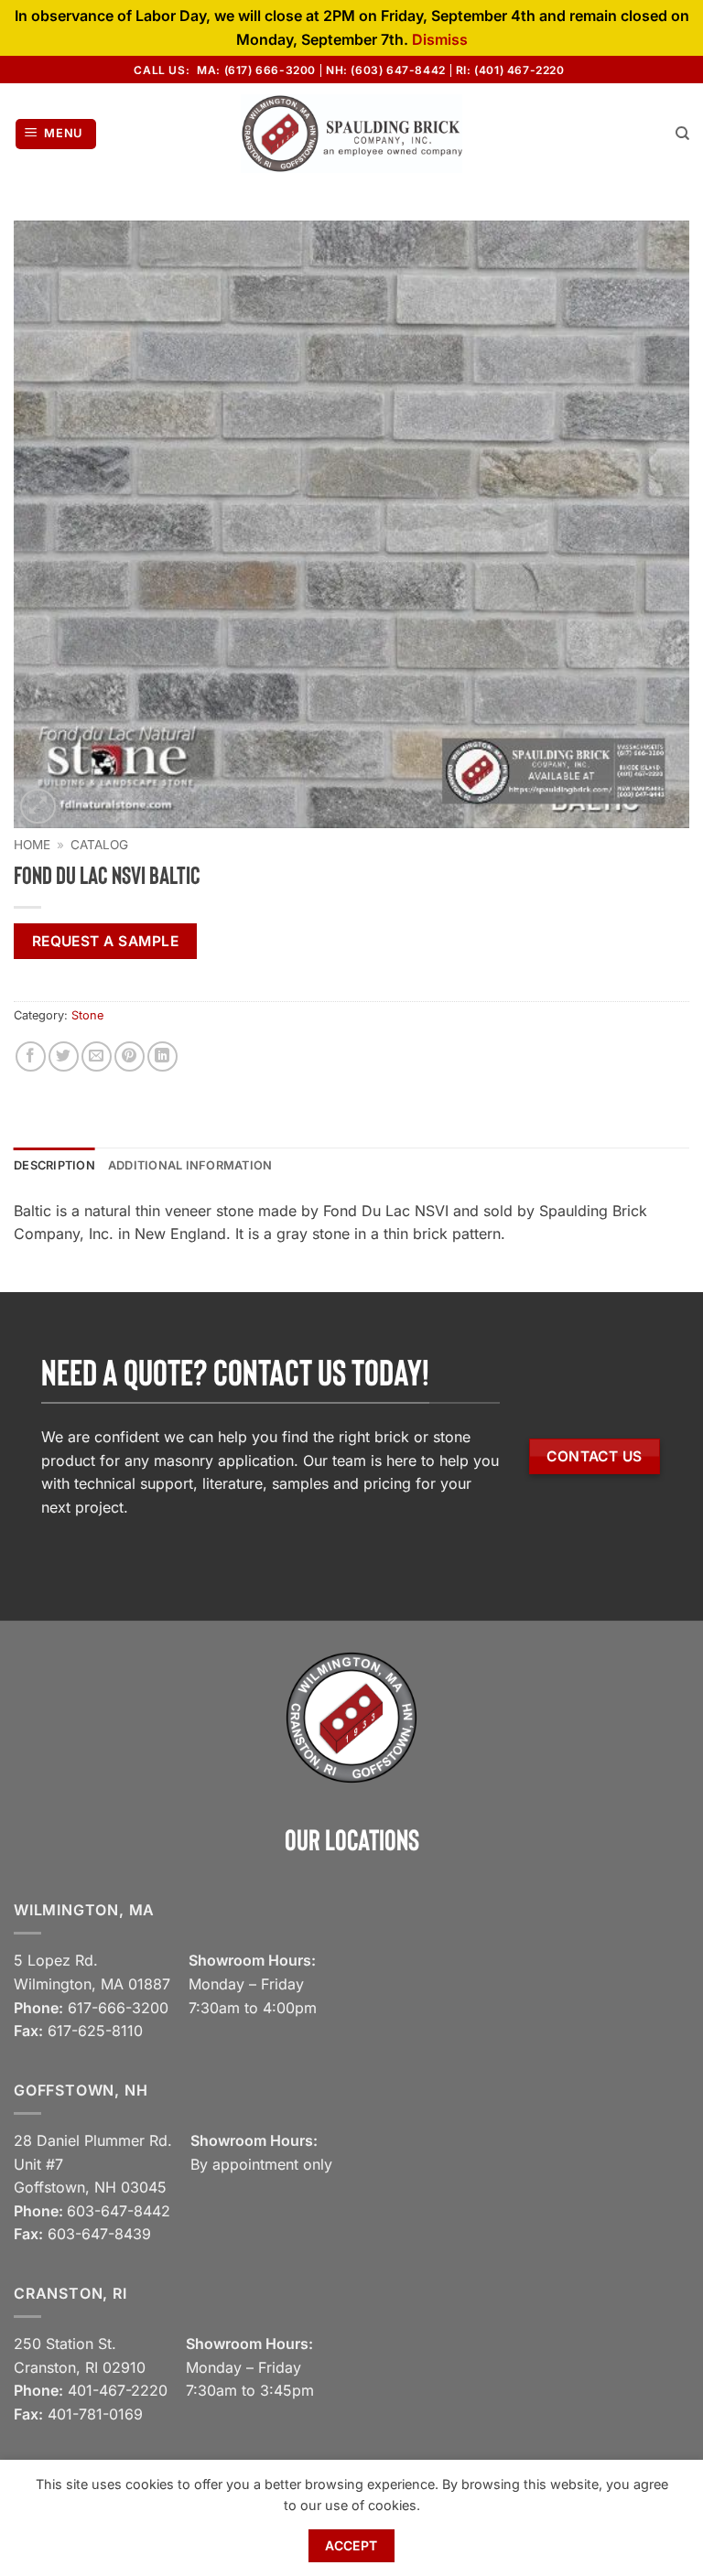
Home (32, 845)
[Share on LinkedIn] (162, 1056)
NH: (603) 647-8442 (386, 70)
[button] (56, 134)
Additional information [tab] (190, 1165)
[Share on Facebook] (31, 1056)
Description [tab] (54, 1165)
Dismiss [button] (440, 39)
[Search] (682, 134)
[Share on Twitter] (64, 1056)
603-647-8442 (119, 2211)
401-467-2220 (118, 2390)
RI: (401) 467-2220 (510, 70)
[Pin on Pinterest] (130, 1056)
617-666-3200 (118, 2008)
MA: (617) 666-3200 (256, 70)
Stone (87, 1015)
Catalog (99, 845)
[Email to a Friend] (97, 1056)
